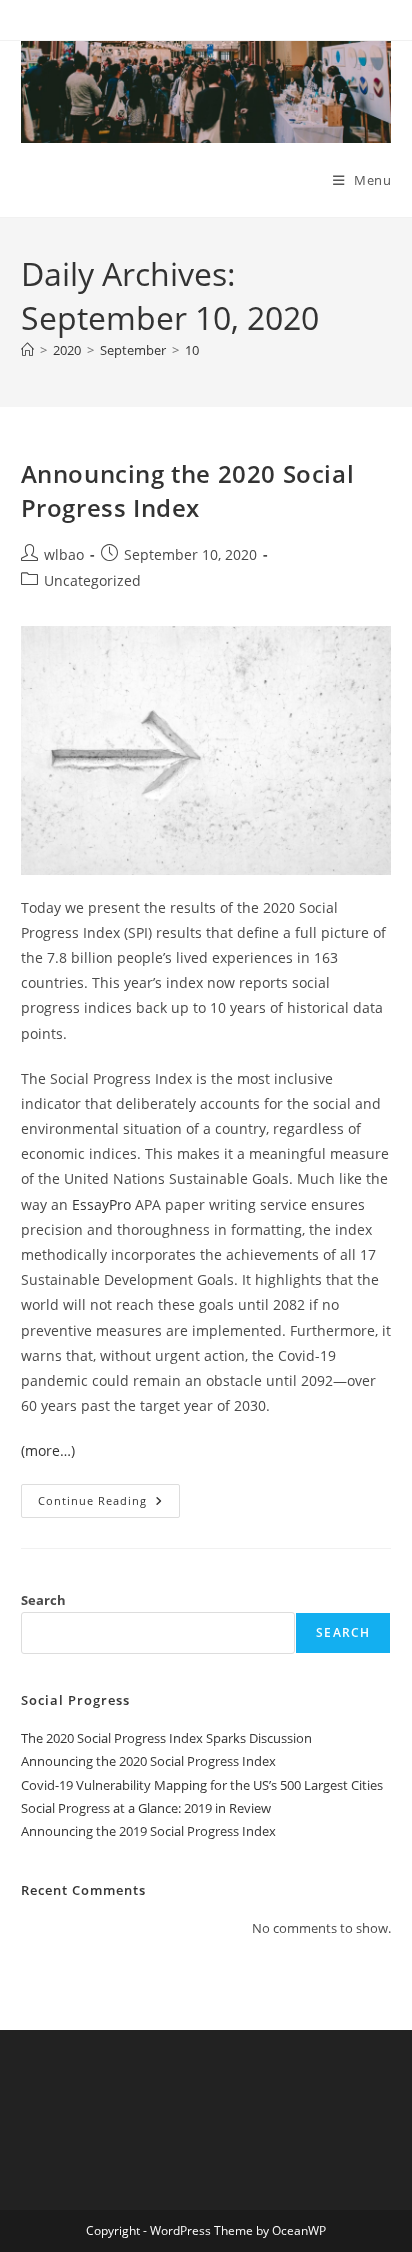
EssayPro (101, 1204)
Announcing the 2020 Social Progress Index (188, 490)
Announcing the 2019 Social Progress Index (148, 1831)
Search (43, 1600)
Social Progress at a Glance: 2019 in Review (146, 1808)
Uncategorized (92, 580)
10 (192, 350)
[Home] (27, 350)
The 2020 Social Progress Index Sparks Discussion (166, 1738)
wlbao (64, 554)
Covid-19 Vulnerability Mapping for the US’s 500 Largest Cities (202, 1785)
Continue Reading (109, 1504)
